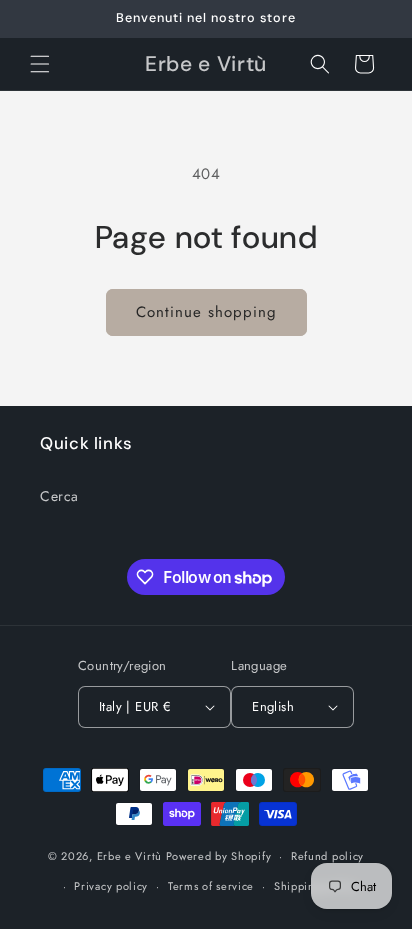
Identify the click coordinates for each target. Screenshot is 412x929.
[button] (40, 64)
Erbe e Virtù (129, 856)
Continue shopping (206, 312)
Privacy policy (111, 886)
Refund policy (327, 856)
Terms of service (211, 886)
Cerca (59, 496)
